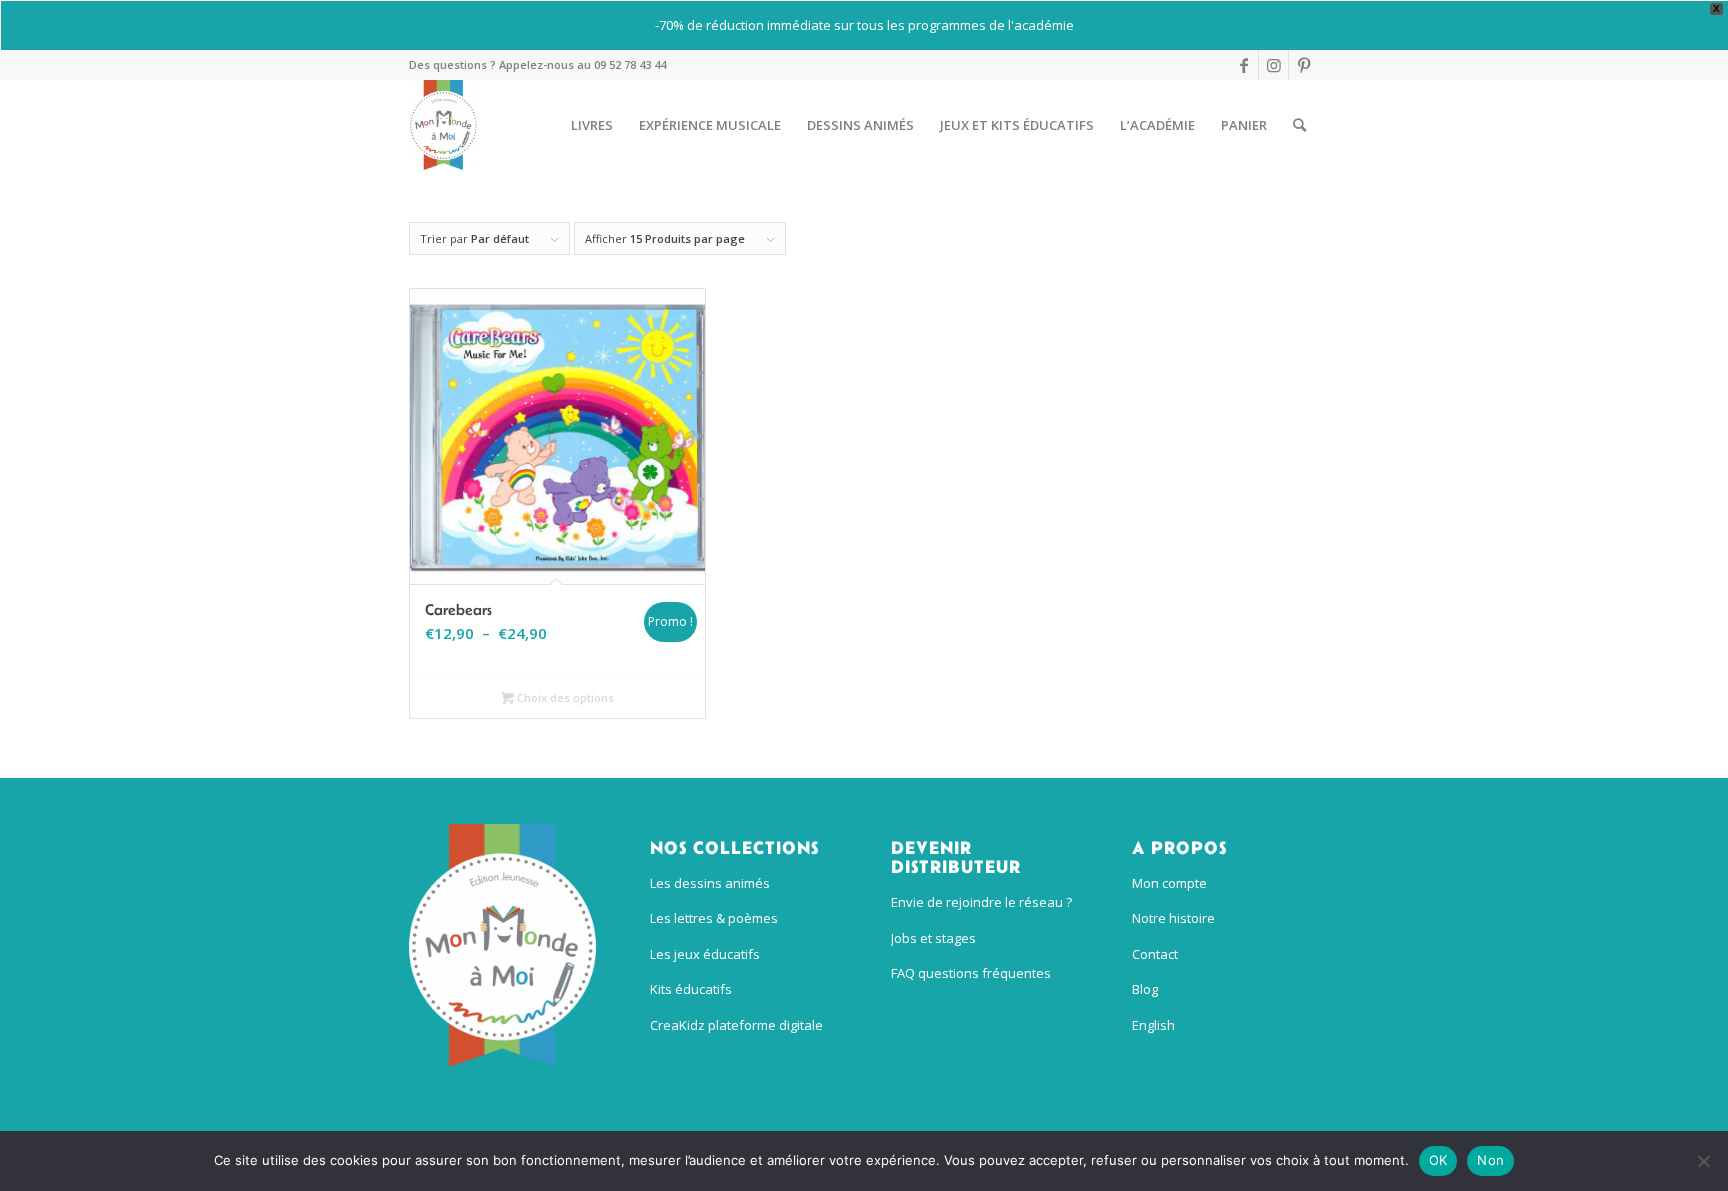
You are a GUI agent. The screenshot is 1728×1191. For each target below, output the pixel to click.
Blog (1145, 989)
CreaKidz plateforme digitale (736, 1025)
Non (1490, 1160)
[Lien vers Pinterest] (1304, 65)
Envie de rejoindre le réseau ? (981, 902)
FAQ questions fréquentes (971, 973)
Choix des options (564, 697)
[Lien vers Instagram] (1273, 65)
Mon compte (1169, 883)
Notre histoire (1173, 918)
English (1153, 1025)
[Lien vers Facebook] (1243, 65)
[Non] (1703, 1161)
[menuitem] (592, 125)
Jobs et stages (933, 938)
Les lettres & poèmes (714, 918)
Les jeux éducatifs (705, 954)
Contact (1155, 954)
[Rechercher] (1299, 125)
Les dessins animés (710, 883)
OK (1438, 1160)
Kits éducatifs (691, 989)
